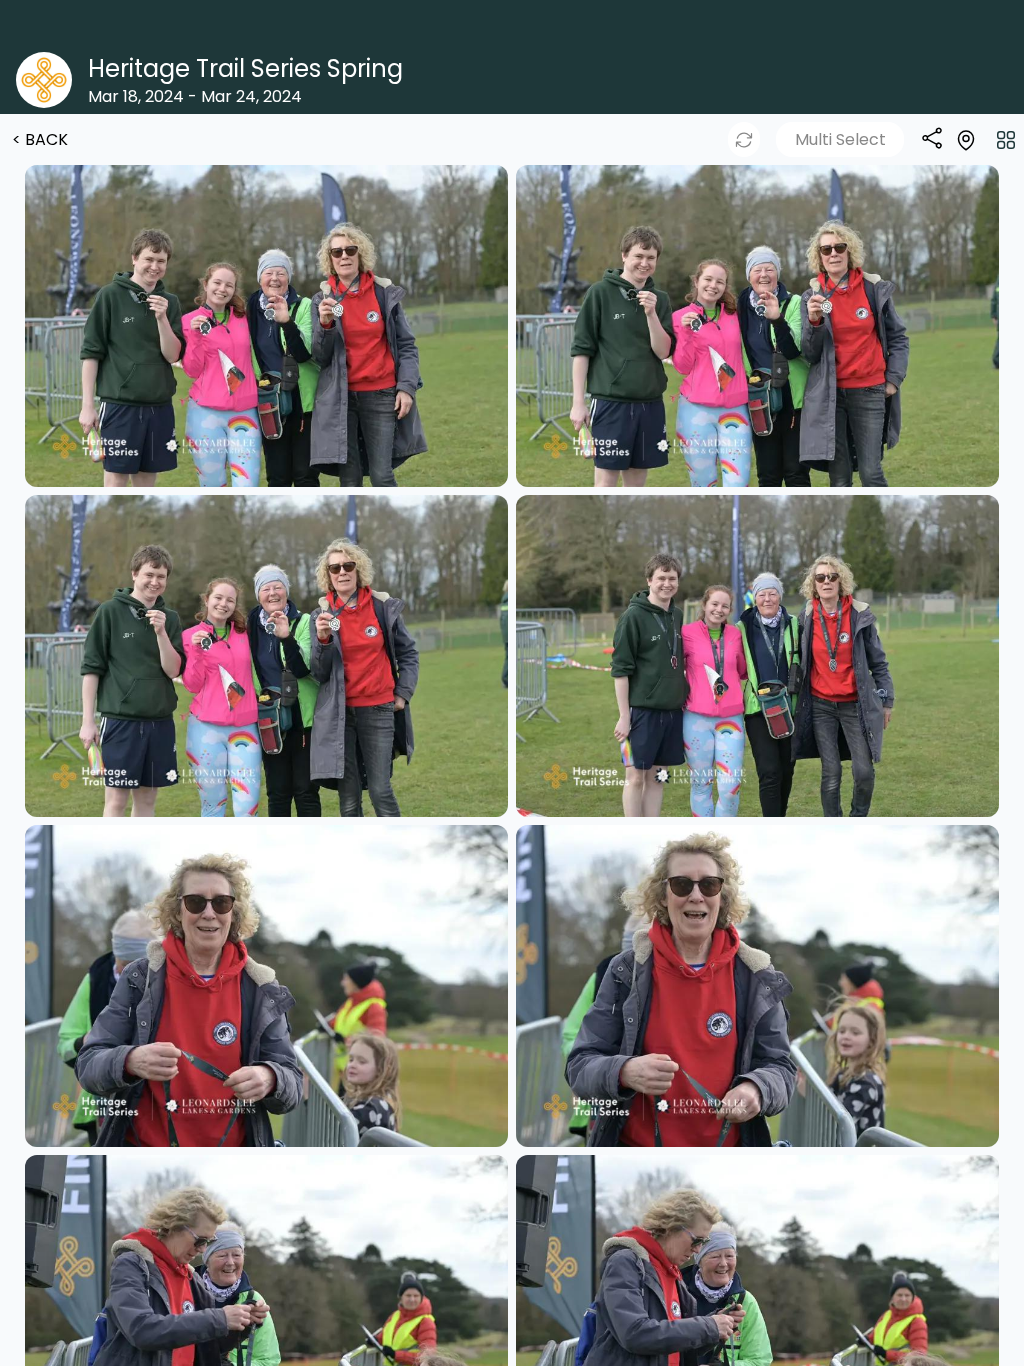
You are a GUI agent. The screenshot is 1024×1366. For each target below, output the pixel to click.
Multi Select (840, 139)
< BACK (40, 139)
